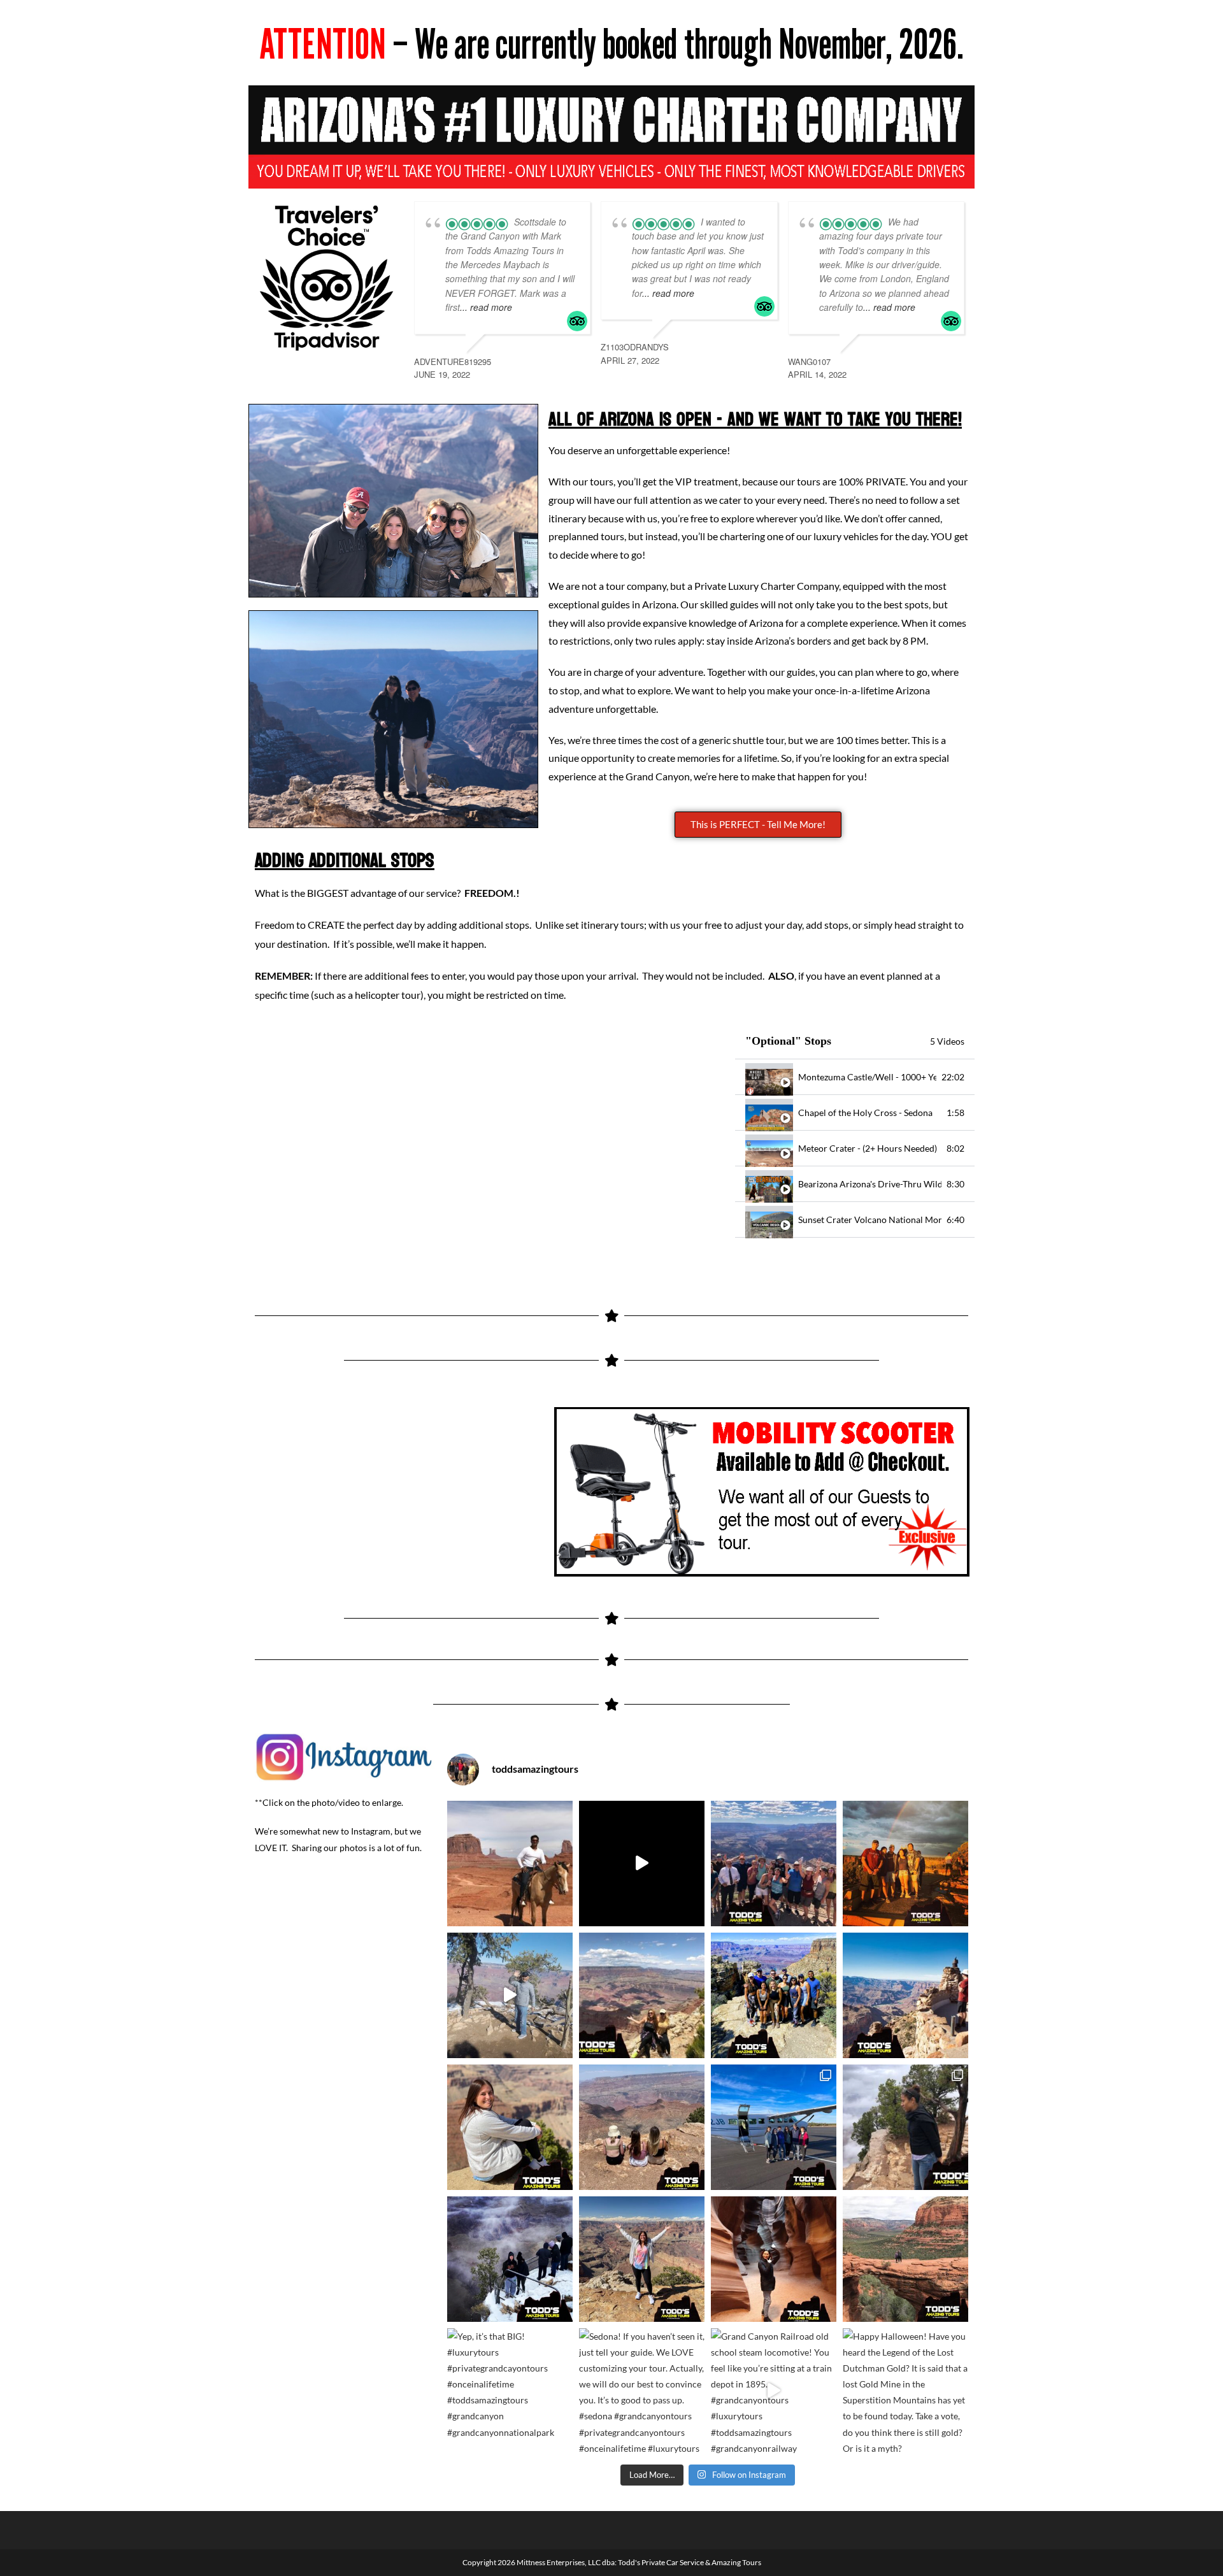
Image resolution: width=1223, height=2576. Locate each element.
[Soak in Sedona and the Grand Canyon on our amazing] (774, 2127)
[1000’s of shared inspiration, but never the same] (905, 1995)
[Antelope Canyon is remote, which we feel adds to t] (774, 2259)
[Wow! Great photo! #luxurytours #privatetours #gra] (510, 2127)
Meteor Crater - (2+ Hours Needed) (868, 1148)
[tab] (855, 1077)
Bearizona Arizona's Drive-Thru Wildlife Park (870, 1184)
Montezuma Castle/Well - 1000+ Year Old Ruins (867, 1077)
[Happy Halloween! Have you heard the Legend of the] (905, 2391)
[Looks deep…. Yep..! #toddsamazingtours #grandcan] (905, 2127)
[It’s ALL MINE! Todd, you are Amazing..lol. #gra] (642, 2259)
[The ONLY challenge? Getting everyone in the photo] (774, 1864)
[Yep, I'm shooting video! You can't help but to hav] (510, 1995)
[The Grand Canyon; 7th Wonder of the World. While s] (510, 2259)
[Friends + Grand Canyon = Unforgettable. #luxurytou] (642, 2127)
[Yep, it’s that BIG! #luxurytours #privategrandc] (510, 2391)
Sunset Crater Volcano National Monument (870, 1220)
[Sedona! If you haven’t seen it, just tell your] (642, 2391)
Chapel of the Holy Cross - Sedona (865, 1113)
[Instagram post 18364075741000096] (642, 1864)
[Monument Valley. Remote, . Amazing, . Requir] (510, 1864)
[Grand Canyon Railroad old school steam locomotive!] (774, 2391)
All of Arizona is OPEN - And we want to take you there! (755, 419)
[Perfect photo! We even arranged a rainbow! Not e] (905, 1864)
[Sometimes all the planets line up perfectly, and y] (642, 1995)
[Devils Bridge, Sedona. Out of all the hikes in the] (905, 2259)
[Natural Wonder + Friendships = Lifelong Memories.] (774, 1995)
